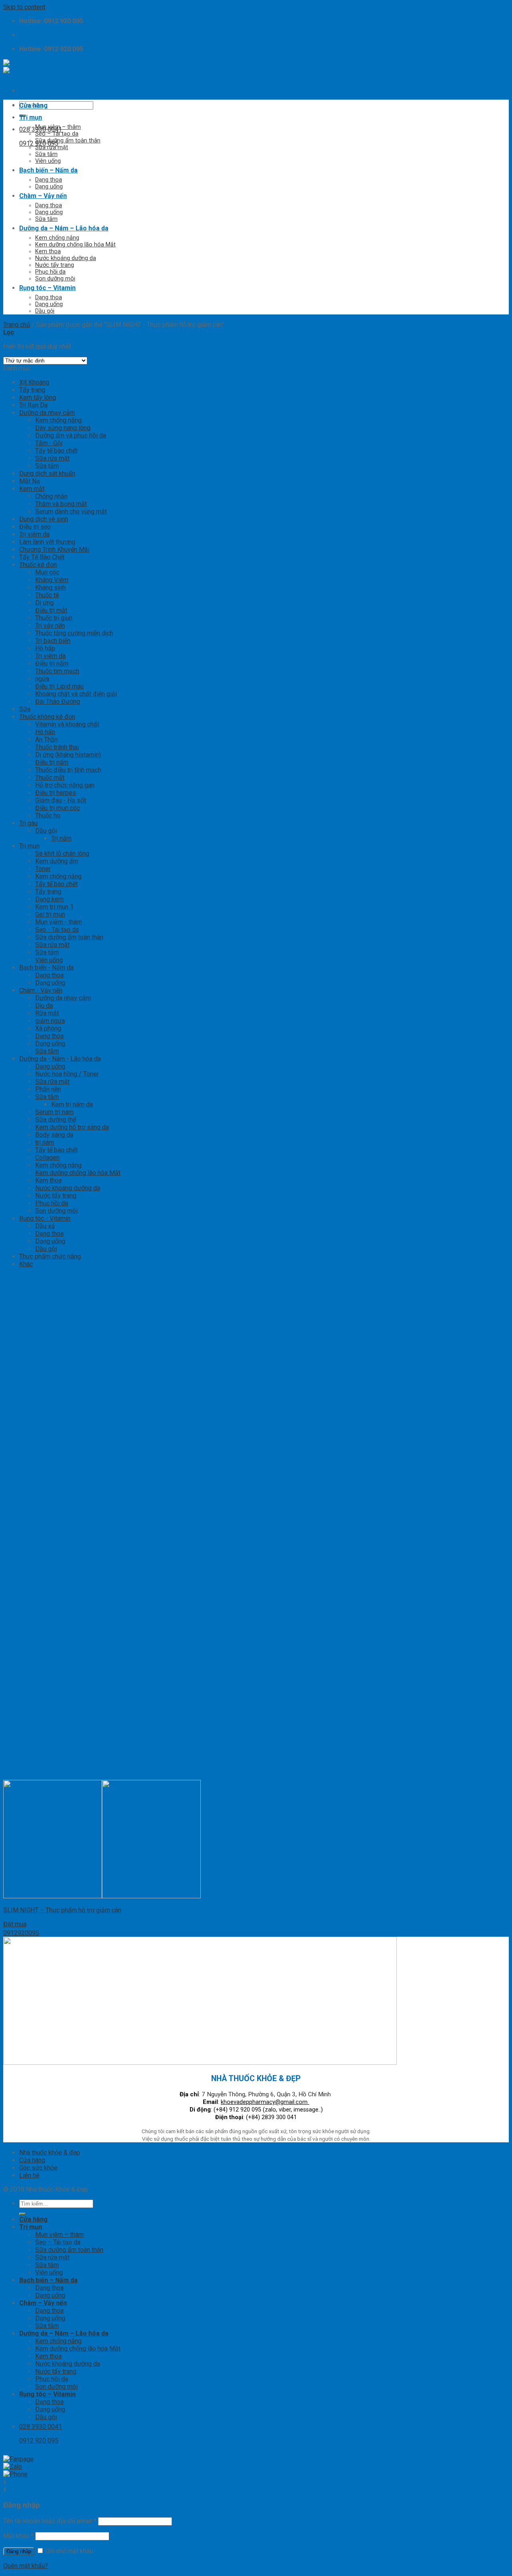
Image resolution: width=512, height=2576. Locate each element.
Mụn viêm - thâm (59, 922)
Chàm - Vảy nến (41, 990)
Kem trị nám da (72, 1104)
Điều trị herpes (56, 793)
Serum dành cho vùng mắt (71, 511)
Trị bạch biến (53, 641)
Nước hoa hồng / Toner (67, 1074)
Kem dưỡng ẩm (57, 861)
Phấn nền (48, 1089)
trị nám (45, 1142)
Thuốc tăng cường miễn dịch (74, 633)
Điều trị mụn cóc (58, 808)
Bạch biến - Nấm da (46, 968)
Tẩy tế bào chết (56, 451)
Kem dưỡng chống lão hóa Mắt (75, 245)
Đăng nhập (19, 2551)
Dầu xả (45, 1226)
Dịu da (44, 1006)
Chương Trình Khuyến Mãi (54, 549)
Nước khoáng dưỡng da (66, 258)
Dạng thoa (49, 180)
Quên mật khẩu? (26, 2566)
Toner (43, 869)
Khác (26, 1264)
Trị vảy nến (50, 625)
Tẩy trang (32, 390)
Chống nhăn (51, 496)
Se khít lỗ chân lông (62, 854)
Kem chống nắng (57, 238)
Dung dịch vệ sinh (44, 519)
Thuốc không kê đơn (47, 717)
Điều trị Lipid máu (59, 686)
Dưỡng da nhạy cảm (47, 413)
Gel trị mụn (50, 914)
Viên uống (48, 161)
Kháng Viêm (52, 580)
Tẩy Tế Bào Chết (42, 557)
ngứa (42, 679)
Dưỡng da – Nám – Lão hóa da (64, 228)
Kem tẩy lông (38, 397)
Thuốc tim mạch (57, 671)
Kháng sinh (50, 587)
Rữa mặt (47, 1013)
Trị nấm (61, 838)
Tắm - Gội (49, 443)
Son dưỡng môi (55, 279)
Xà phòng (48, 1028)
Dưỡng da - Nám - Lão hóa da (60, 1059)
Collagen (47, 1158)
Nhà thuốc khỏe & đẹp (50, 2153)
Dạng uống (49, 187)
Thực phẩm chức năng (50, 1256)
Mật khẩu (18, 2536)
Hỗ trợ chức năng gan (65, 785)
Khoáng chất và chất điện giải (76, 694)
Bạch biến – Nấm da (48, 170)
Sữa (25, 709)
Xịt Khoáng (34, 382)
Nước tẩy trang (55, 265)
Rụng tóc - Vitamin (45, 1218)
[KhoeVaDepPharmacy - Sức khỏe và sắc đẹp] (37, 67)
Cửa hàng (33, 105)
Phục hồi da (50, 272)
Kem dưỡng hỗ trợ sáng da (72, 1127)
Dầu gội (45, 311)
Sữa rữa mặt (52, 1082)
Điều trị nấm (52, 664)
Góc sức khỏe (38, 2168)
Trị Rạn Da (33, 405)
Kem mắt (32, 489)
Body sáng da (54, 1135)
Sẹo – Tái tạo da (57, 134)
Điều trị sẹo (35, 527)
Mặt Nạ (30, 481)
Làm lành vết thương (47, 542)
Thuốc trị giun (54, 618)
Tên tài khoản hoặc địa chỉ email (50, 2521)
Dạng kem (49, 899)
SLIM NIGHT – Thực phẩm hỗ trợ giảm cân (62, 1910)
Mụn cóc (47, 572)
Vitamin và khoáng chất (67, 724)
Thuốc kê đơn (38, 565)
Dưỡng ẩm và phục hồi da (71, 435)
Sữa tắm (46, 154)
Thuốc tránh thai (57, 747)
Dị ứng (44, 603)
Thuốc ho (48, 816)
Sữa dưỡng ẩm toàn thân (68, 141)
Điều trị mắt (51, 610)
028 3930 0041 (41, 129)
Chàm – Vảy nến (43, 196)
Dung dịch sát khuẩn (47, 473)
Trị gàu (28, 823)
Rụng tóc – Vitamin (47, 288)
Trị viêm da (34, 534)
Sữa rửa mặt (52, 147)
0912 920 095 (39, 143)
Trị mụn (31, 117)
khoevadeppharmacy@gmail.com (265, 2102)
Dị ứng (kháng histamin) (68, 755)
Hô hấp (45, 648)
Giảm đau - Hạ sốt (61, 800)
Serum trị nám (54, 1112)
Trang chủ (17, 325)
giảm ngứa (50, 1021)
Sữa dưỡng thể (56, 1120)
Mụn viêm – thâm (58, 127)
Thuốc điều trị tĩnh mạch (68, 770)
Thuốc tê (47, 595)
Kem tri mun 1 (54, 907)
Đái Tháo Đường (58, 702)
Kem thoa (48, 251)
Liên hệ (29, 2175)
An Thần (46, 740)
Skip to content (24, 7)
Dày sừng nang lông (63, 428)
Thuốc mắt (50, 778)
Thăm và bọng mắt (61, 504)
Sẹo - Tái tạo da (57, 930)
